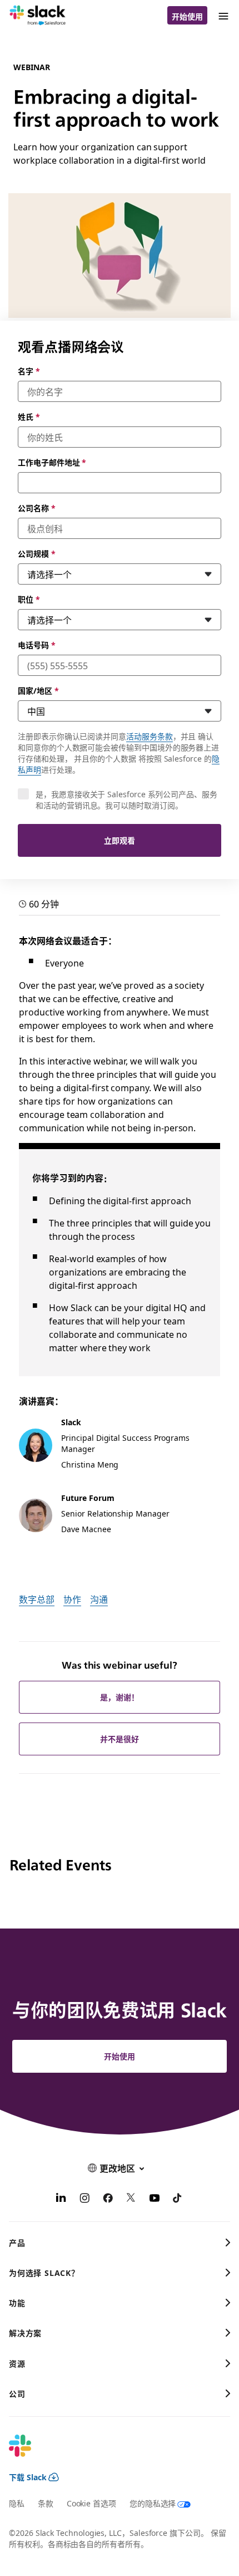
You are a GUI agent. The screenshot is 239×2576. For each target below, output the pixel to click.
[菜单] (223, 15)
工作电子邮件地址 (52, 462)
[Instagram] (84, 2199)
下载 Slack (28, 2477)
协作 (72, 1599)
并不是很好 (120, 1739)
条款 (46, 2503)
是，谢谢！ (120, 1697)
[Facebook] (108, 2199)
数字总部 (37, 1599)
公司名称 (37, 508)
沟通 (99, 1599)
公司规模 (37, 553)
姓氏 (29, 416)
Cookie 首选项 (91, 2503)
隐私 (17, 2503)
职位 (29, 599)
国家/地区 (38, 690)
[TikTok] (178, 2199)
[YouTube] (155, 2199)
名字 (29, 371)
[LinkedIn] (61, 2199)
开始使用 (187, 16)
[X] (131, 2199)
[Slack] (38, 16)
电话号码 (37, 645)
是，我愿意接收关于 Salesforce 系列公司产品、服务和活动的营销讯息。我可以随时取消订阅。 (126, 799)
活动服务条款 (150, 736)
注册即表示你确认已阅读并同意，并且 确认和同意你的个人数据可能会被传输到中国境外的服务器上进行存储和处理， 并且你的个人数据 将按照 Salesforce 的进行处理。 (119, 753)
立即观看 (120, 840)
